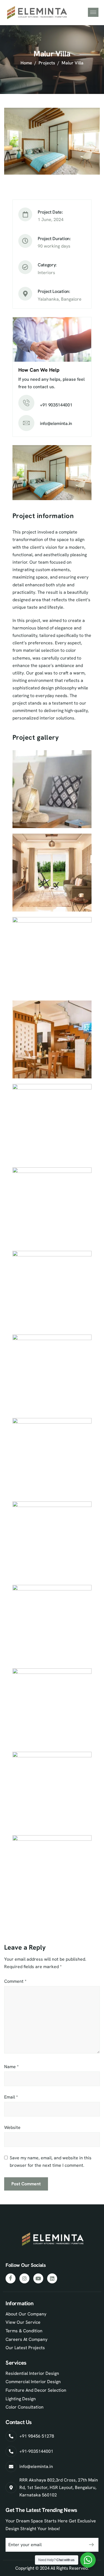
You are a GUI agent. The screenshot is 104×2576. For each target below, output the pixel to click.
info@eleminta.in (56, 423)
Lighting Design (21, 2399)
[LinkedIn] (52, 2278)
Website (12, 2127)
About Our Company (26, 2314)
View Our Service (23, 2322)
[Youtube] (38, 2278)
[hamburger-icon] (93, 12)
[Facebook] (11, 2278)
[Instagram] (24, 2278)
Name (11, 2067)
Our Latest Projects (25, 2348)
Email (11, 2097)
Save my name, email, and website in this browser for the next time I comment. (51, 2162)
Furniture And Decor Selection (36, 2390)
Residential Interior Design (32, 2373)
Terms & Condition (24, 2331)
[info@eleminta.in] (26, 423)
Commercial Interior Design (33, 2382)
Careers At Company (26, 2339)
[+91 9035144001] (26, 403)
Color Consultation (25, 2407)
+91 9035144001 (56, 405)
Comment (15, 1981)
